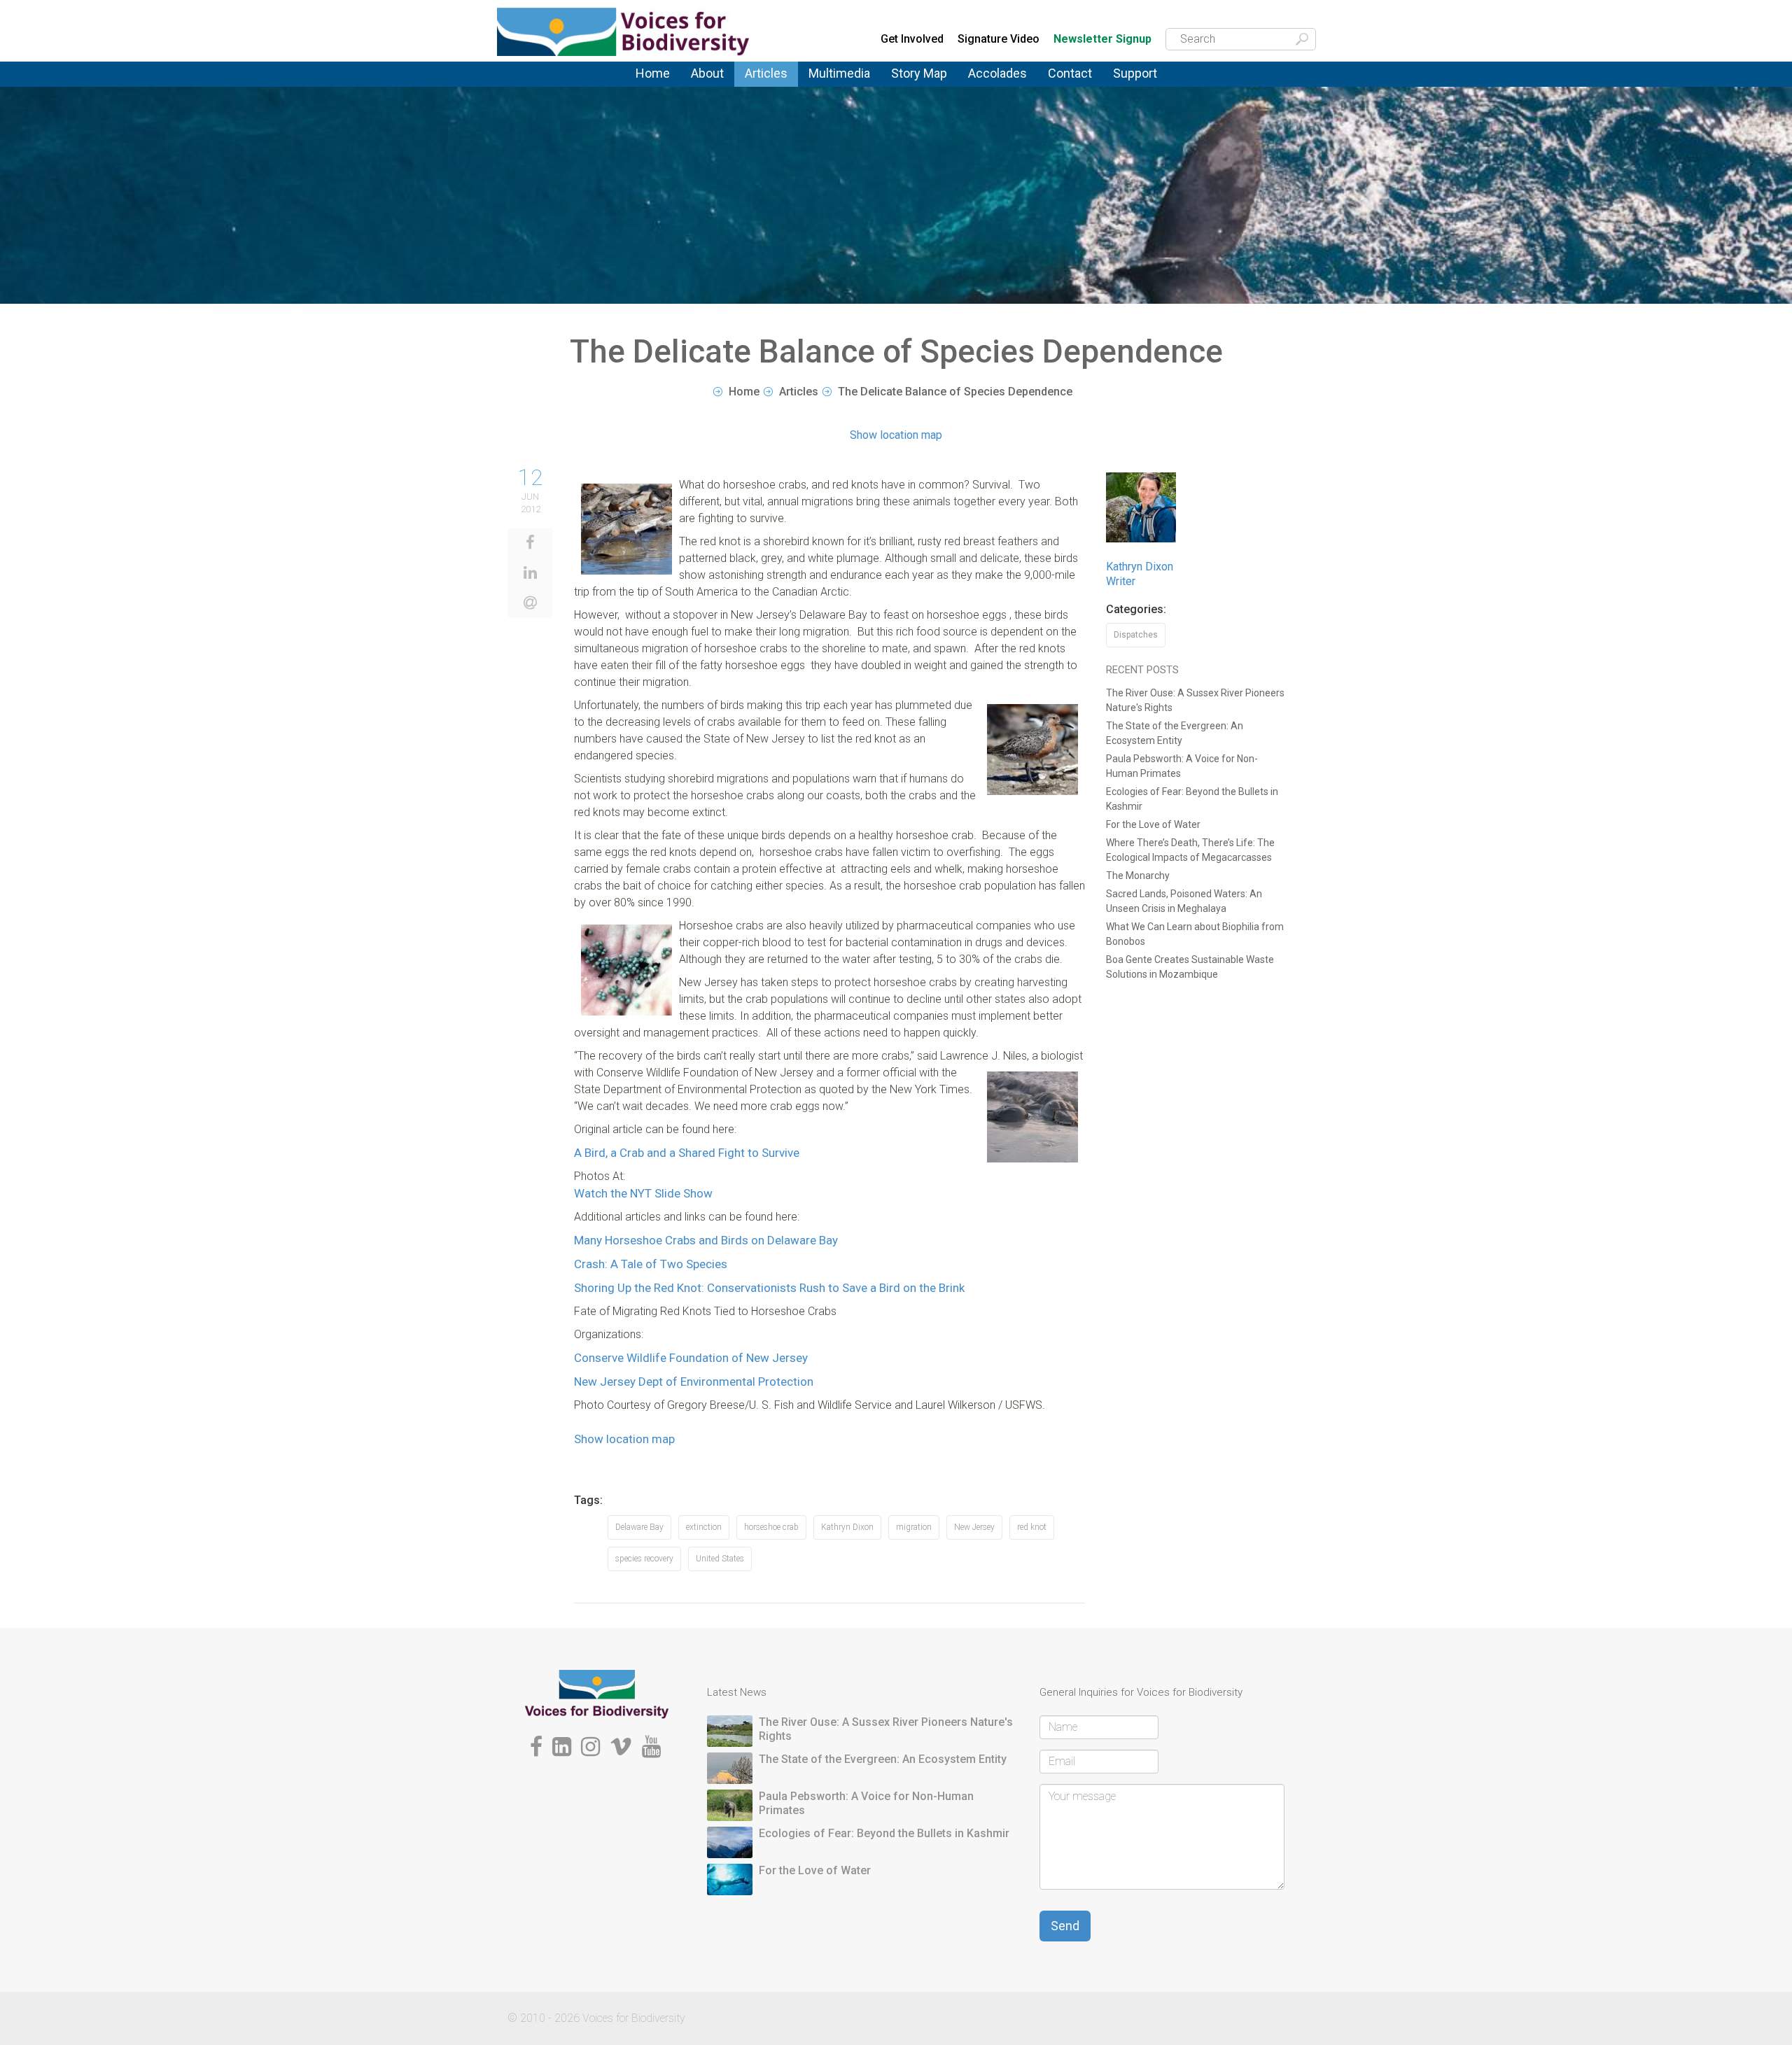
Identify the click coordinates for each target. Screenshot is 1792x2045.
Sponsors (1136, 86)
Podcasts (832, 84)
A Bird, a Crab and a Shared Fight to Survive (687, 1153)
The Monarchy (1138, 876)
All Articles (770, 83)
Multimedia (839, 73)
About (707, 73)
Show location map (896, 435)
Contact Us (1075, 83)
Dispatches (772, 88)
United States (720, 1559)
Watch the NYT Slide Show (643, 1193)
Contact (1070, 73)
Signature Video (999, 39)
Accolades (997, 73)
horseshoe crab (771, 1527)
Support (1135, 73)
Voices (760, 84)
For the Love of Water (1153, 824)
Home (653, 73)
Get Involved (912, 39)
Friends (708, 89)
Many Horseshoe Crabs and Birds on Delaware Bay (706, 1240)
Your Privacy (1078, 84)
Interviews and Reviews (780, 90)
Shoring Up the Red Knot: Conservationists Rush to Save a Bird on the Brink (769, 1288)
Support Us (1140, 83)
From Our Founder (711, 91)
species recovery (644, 1559)
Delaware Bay (639, 1527)
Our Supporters (1150, 84)
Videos (825, 86)
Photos (825, 83)
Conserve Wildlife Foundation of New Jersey (691, 1358)
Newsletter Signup (1102, 40)
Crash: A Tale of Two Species (651, 1264)
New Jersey (974, 1527)
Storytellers (718, 88)
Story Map (919, 73)
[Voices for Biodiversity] (597, 1693)
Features (766, 86)
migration (914, 1527)
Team (703, 86)
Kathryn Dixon (847, 1527)
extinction (704, 1527)
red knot (1032, 1527)
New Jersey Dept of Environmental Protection (694, 1382)
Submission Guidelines (729, 93)
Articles (766, 73)
